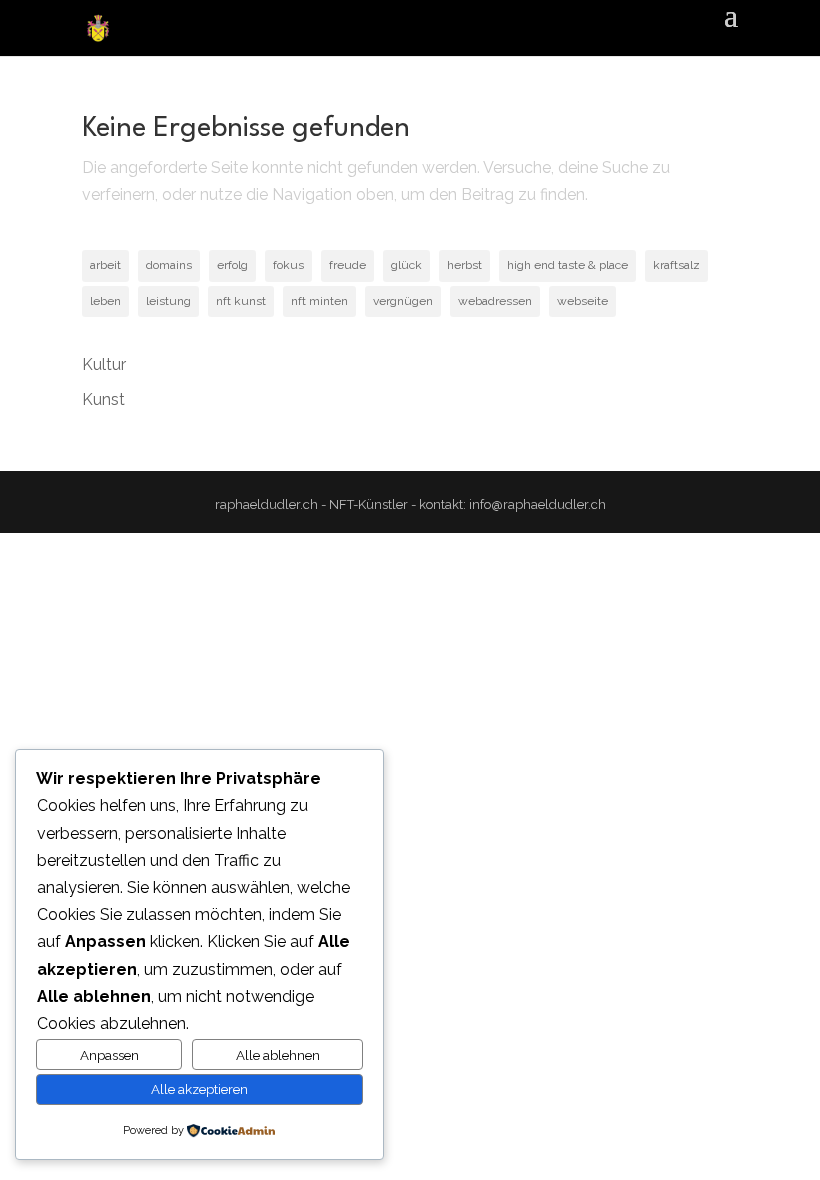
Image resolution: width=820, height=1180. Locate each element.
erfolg (232, 265)
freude (347, 265)
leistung (168, 301)
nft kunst (241, 301)
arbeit (105, 265)
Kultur (104, 364)
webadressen (495, 301)
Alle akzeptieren (199, 1089)
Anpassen (109, 1055)
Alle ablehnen (278, 1055)
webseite (582, 301)
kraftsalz (676, 265)
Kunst (103, 399)
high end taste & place (567, 265)
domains (169, 265)
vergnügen (403, 301)
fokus (288, 265)
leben (105, 301)
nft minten (319, 301)
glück (406, 265)
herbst (464, 265)
